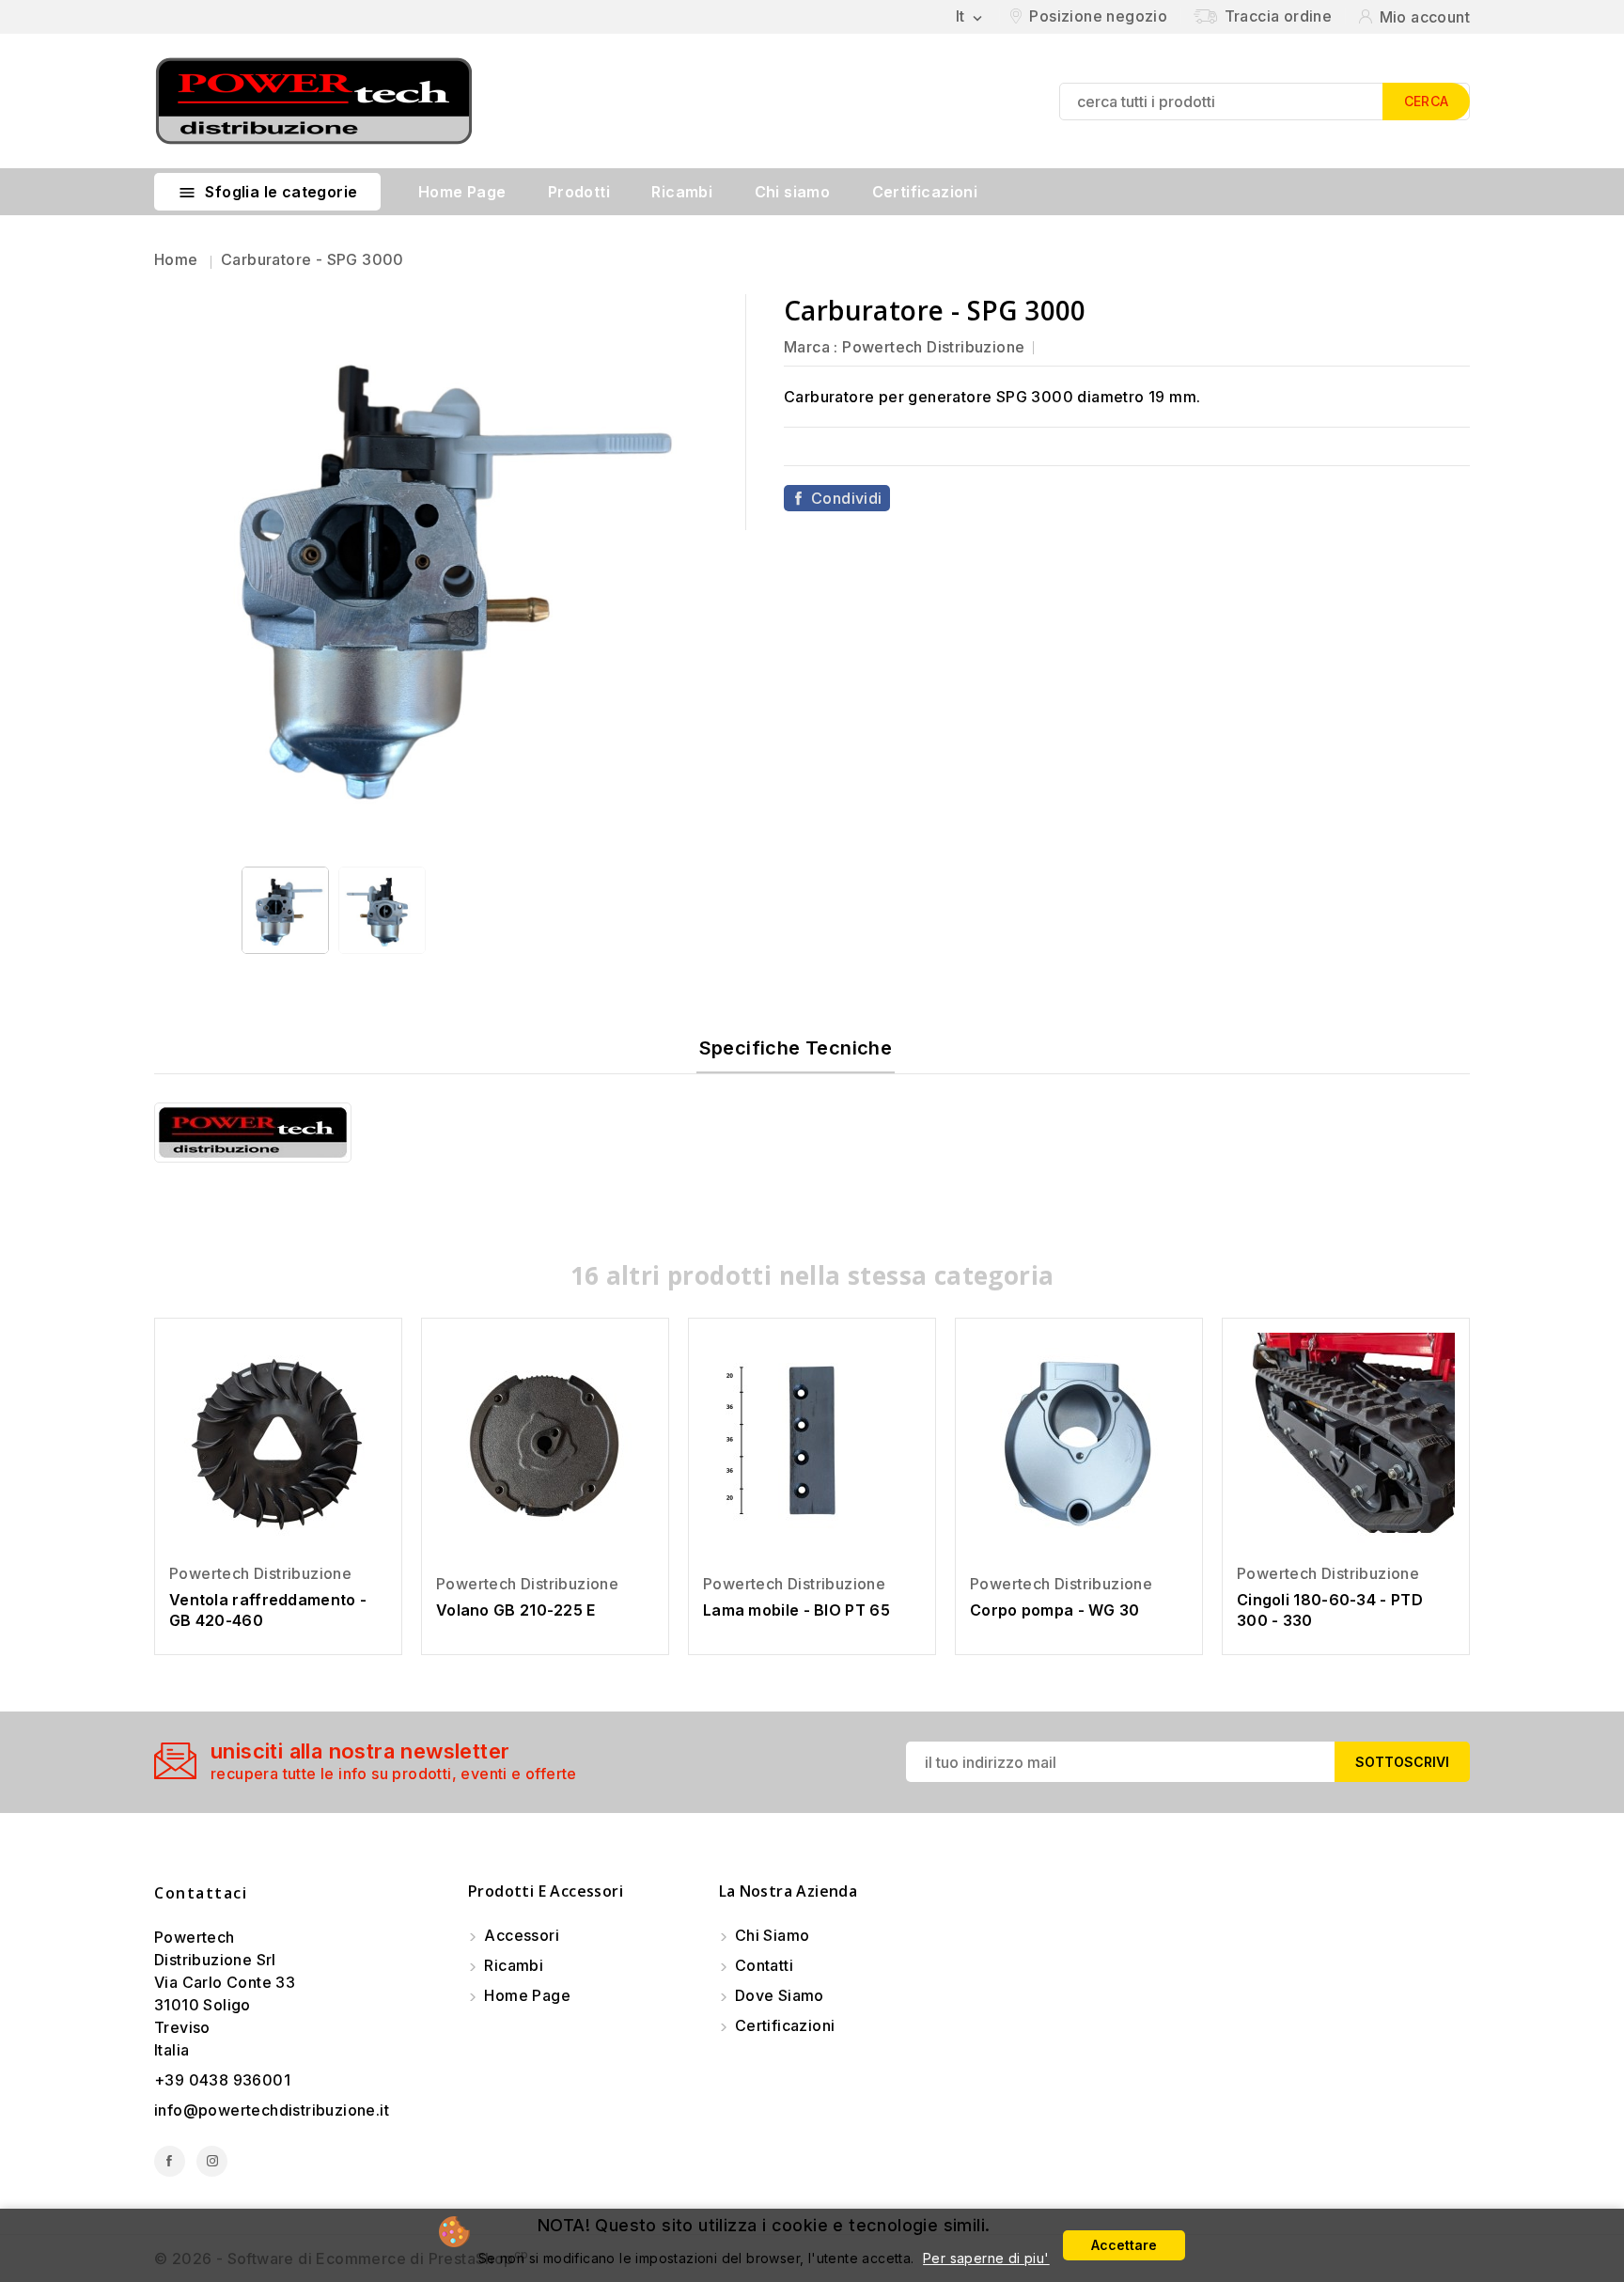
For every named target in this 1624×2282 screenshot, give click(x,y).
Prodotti (579, 192)
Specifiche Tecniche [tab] (796, 1048)
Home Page (462, 192)
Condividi (847, 498)
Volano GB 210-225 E (516, 1610)
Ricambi (682, 192)
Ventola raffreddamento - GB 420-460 (268, 1610)
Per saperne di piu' (986, 2258)
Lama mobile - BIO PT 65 (796, 1610)
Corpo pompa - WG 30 (1055, 1610)
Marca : (811, 347)
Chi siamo (793, 192)
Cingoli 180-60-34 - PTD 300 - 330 (1330, 1610)
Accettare (1124, 2245)
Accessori (520, 1935)
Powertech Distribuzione (933, 347)
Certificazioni (925, 192)
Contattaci (201, 1893)
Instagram (212, 2161)
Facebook (170, 2161)
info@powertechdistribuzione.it (272, 2110)
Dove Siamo (778, 1995)
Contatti (763, 1965)
